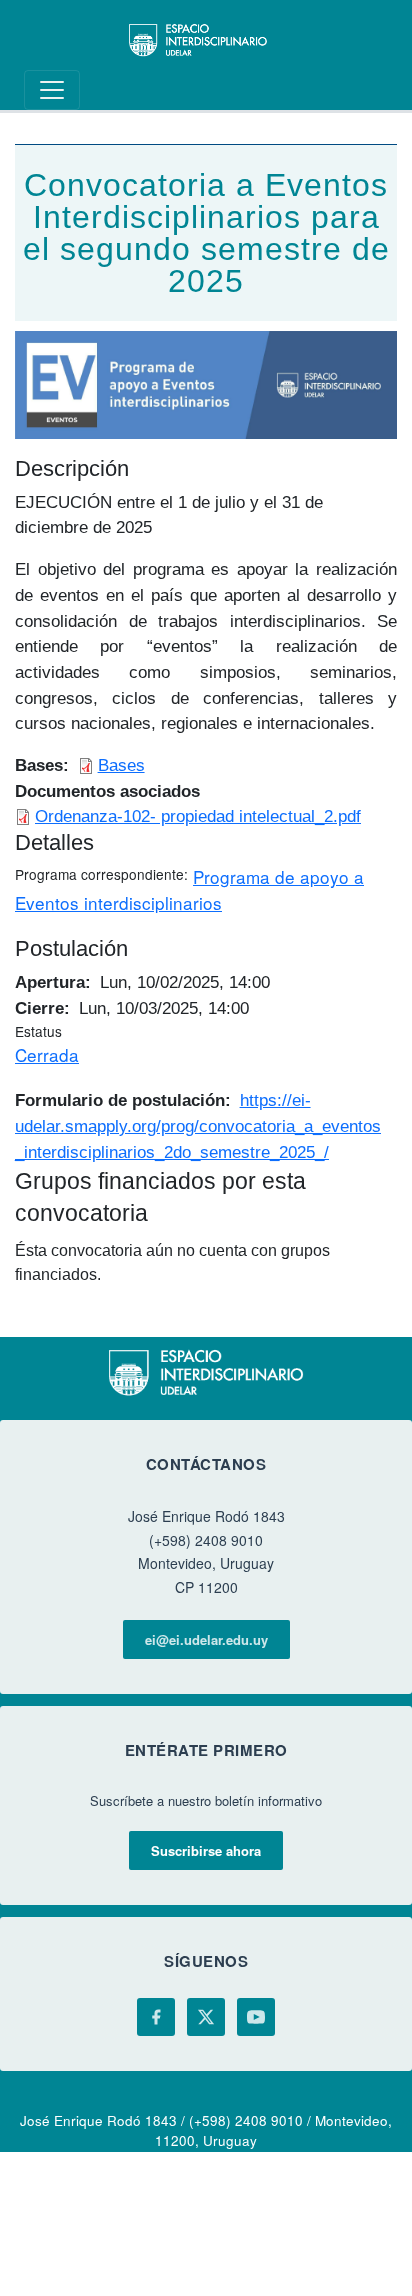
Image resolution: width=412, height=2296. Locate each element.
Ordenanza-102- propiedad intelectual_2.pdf (198, 816)
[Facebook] (156, 2017)
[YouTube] (256, 2017)
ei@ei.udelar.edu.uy (206, 1639)
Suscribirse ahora (206, 1850)
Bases (121, 765)
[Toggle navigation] (52, 90)
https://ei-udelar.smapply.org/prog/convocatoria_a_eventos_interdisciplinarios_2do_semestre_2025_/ (198, 1125)
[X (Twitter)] (206, 2017)
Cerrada (47, 1054)
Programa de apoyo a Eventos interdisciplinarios (189, 889)
